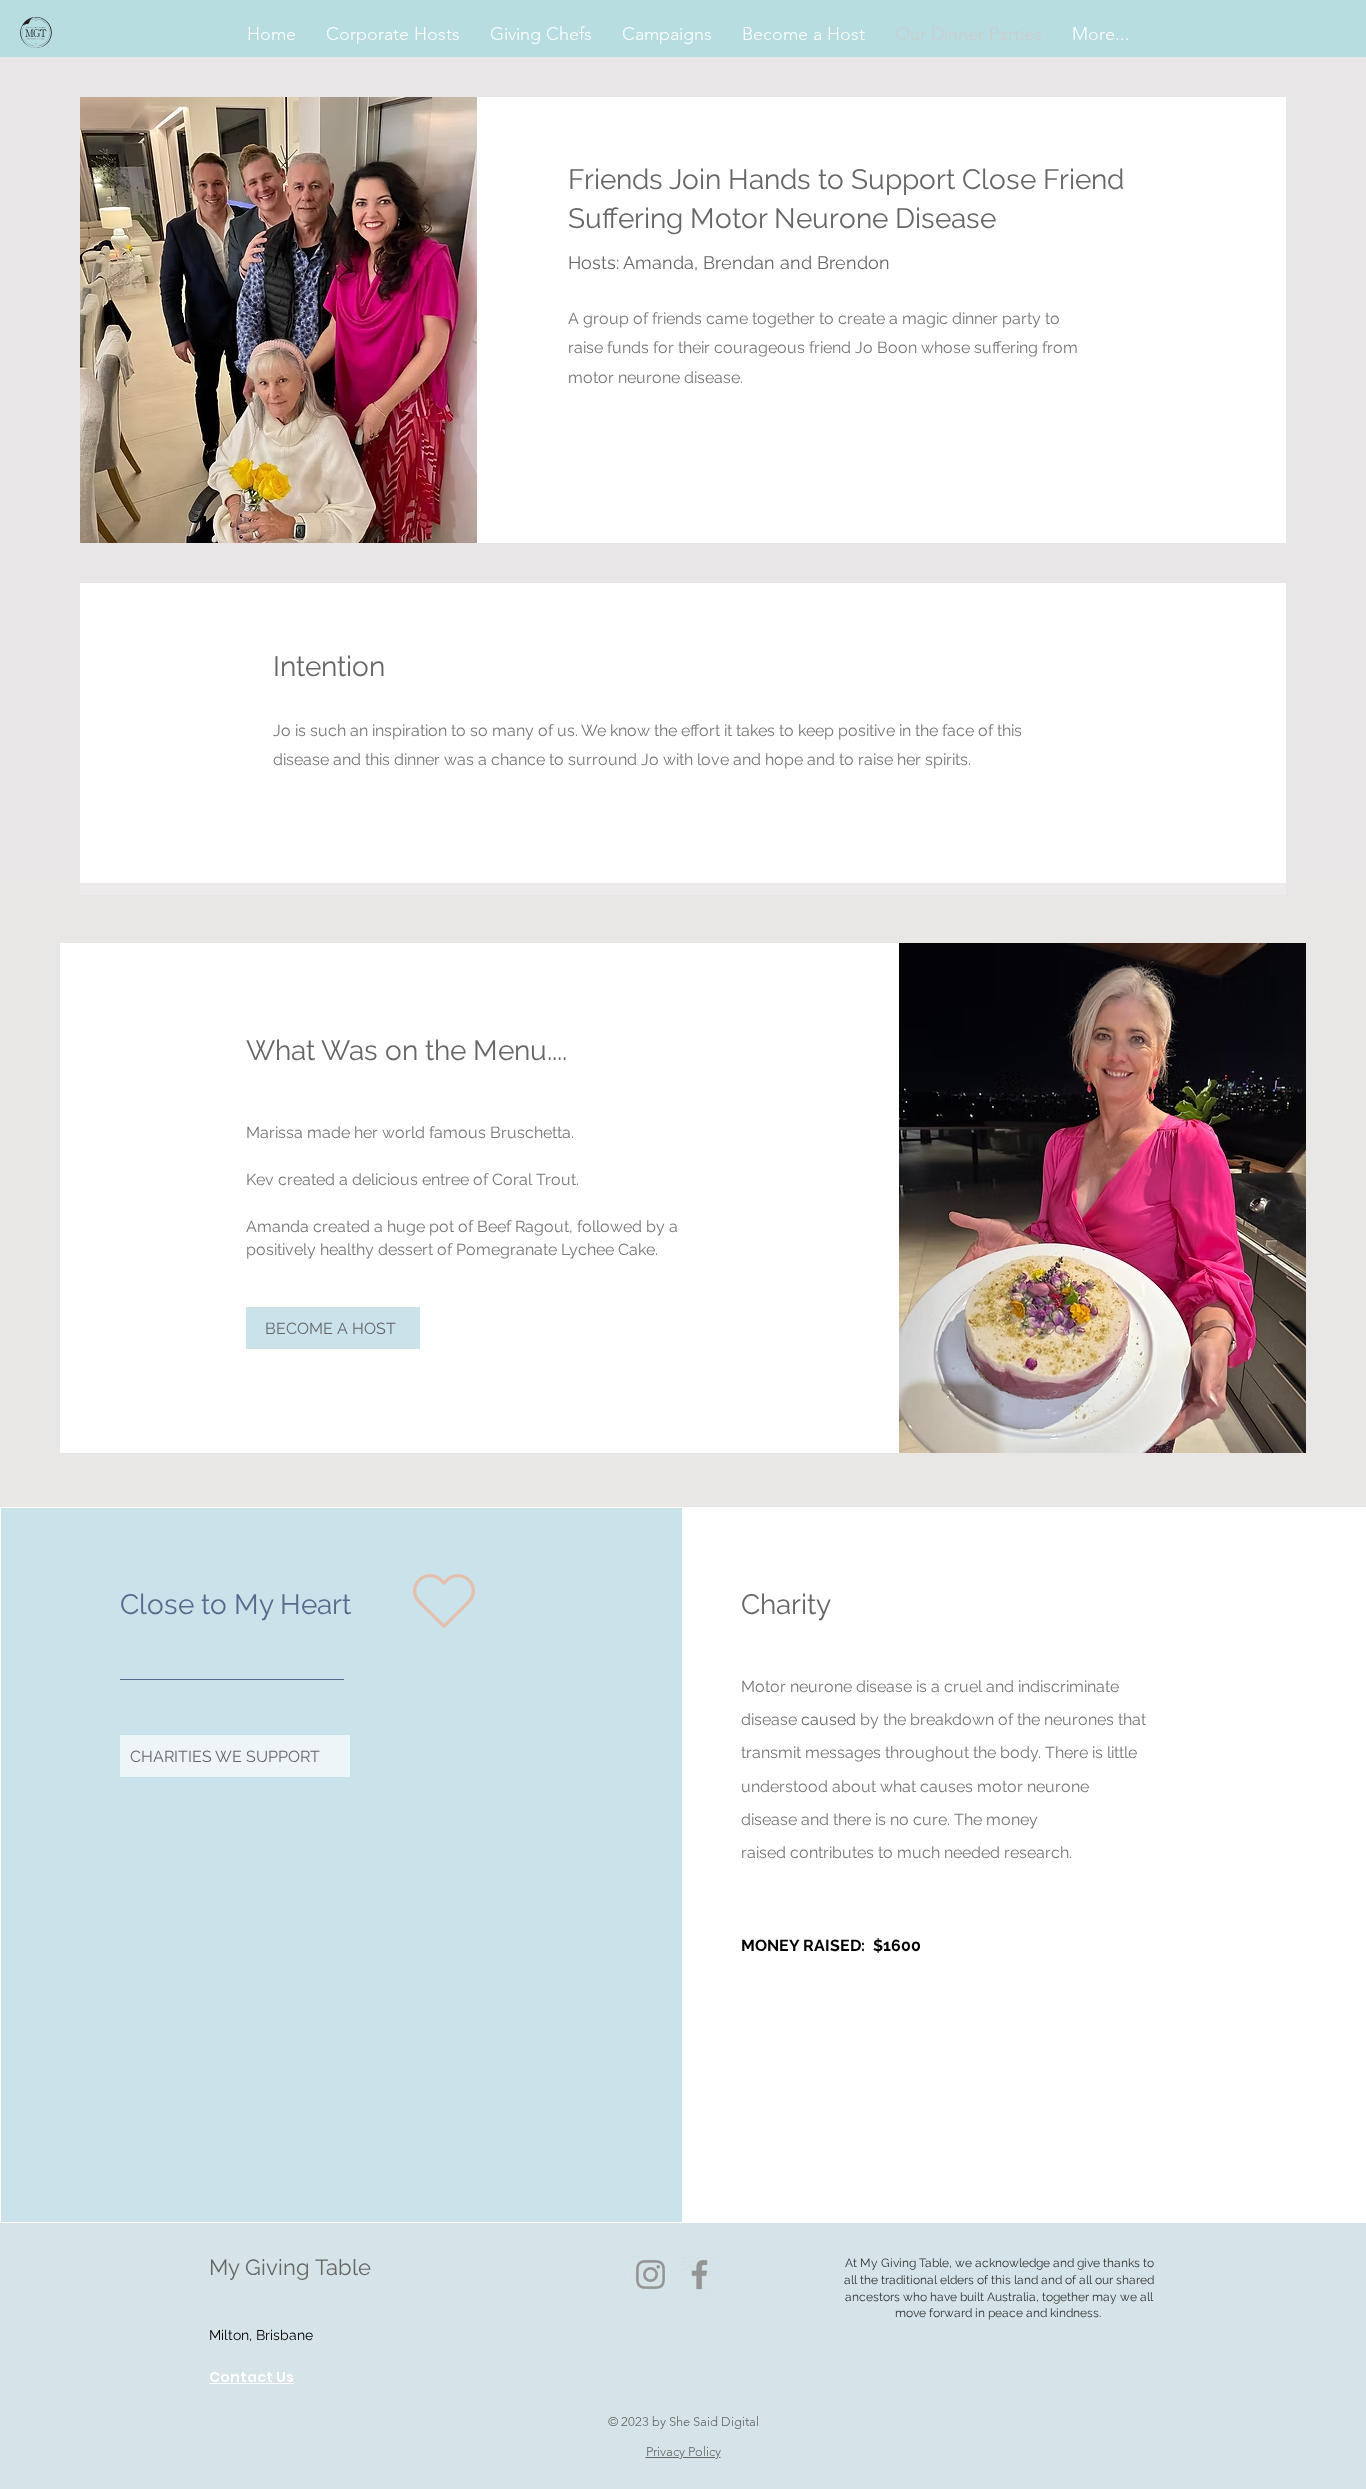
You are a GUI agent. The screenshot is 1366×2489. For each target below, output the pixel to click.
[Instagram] (650, 2274)
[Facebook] (699, 2274)
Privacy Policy (683, 2451)
